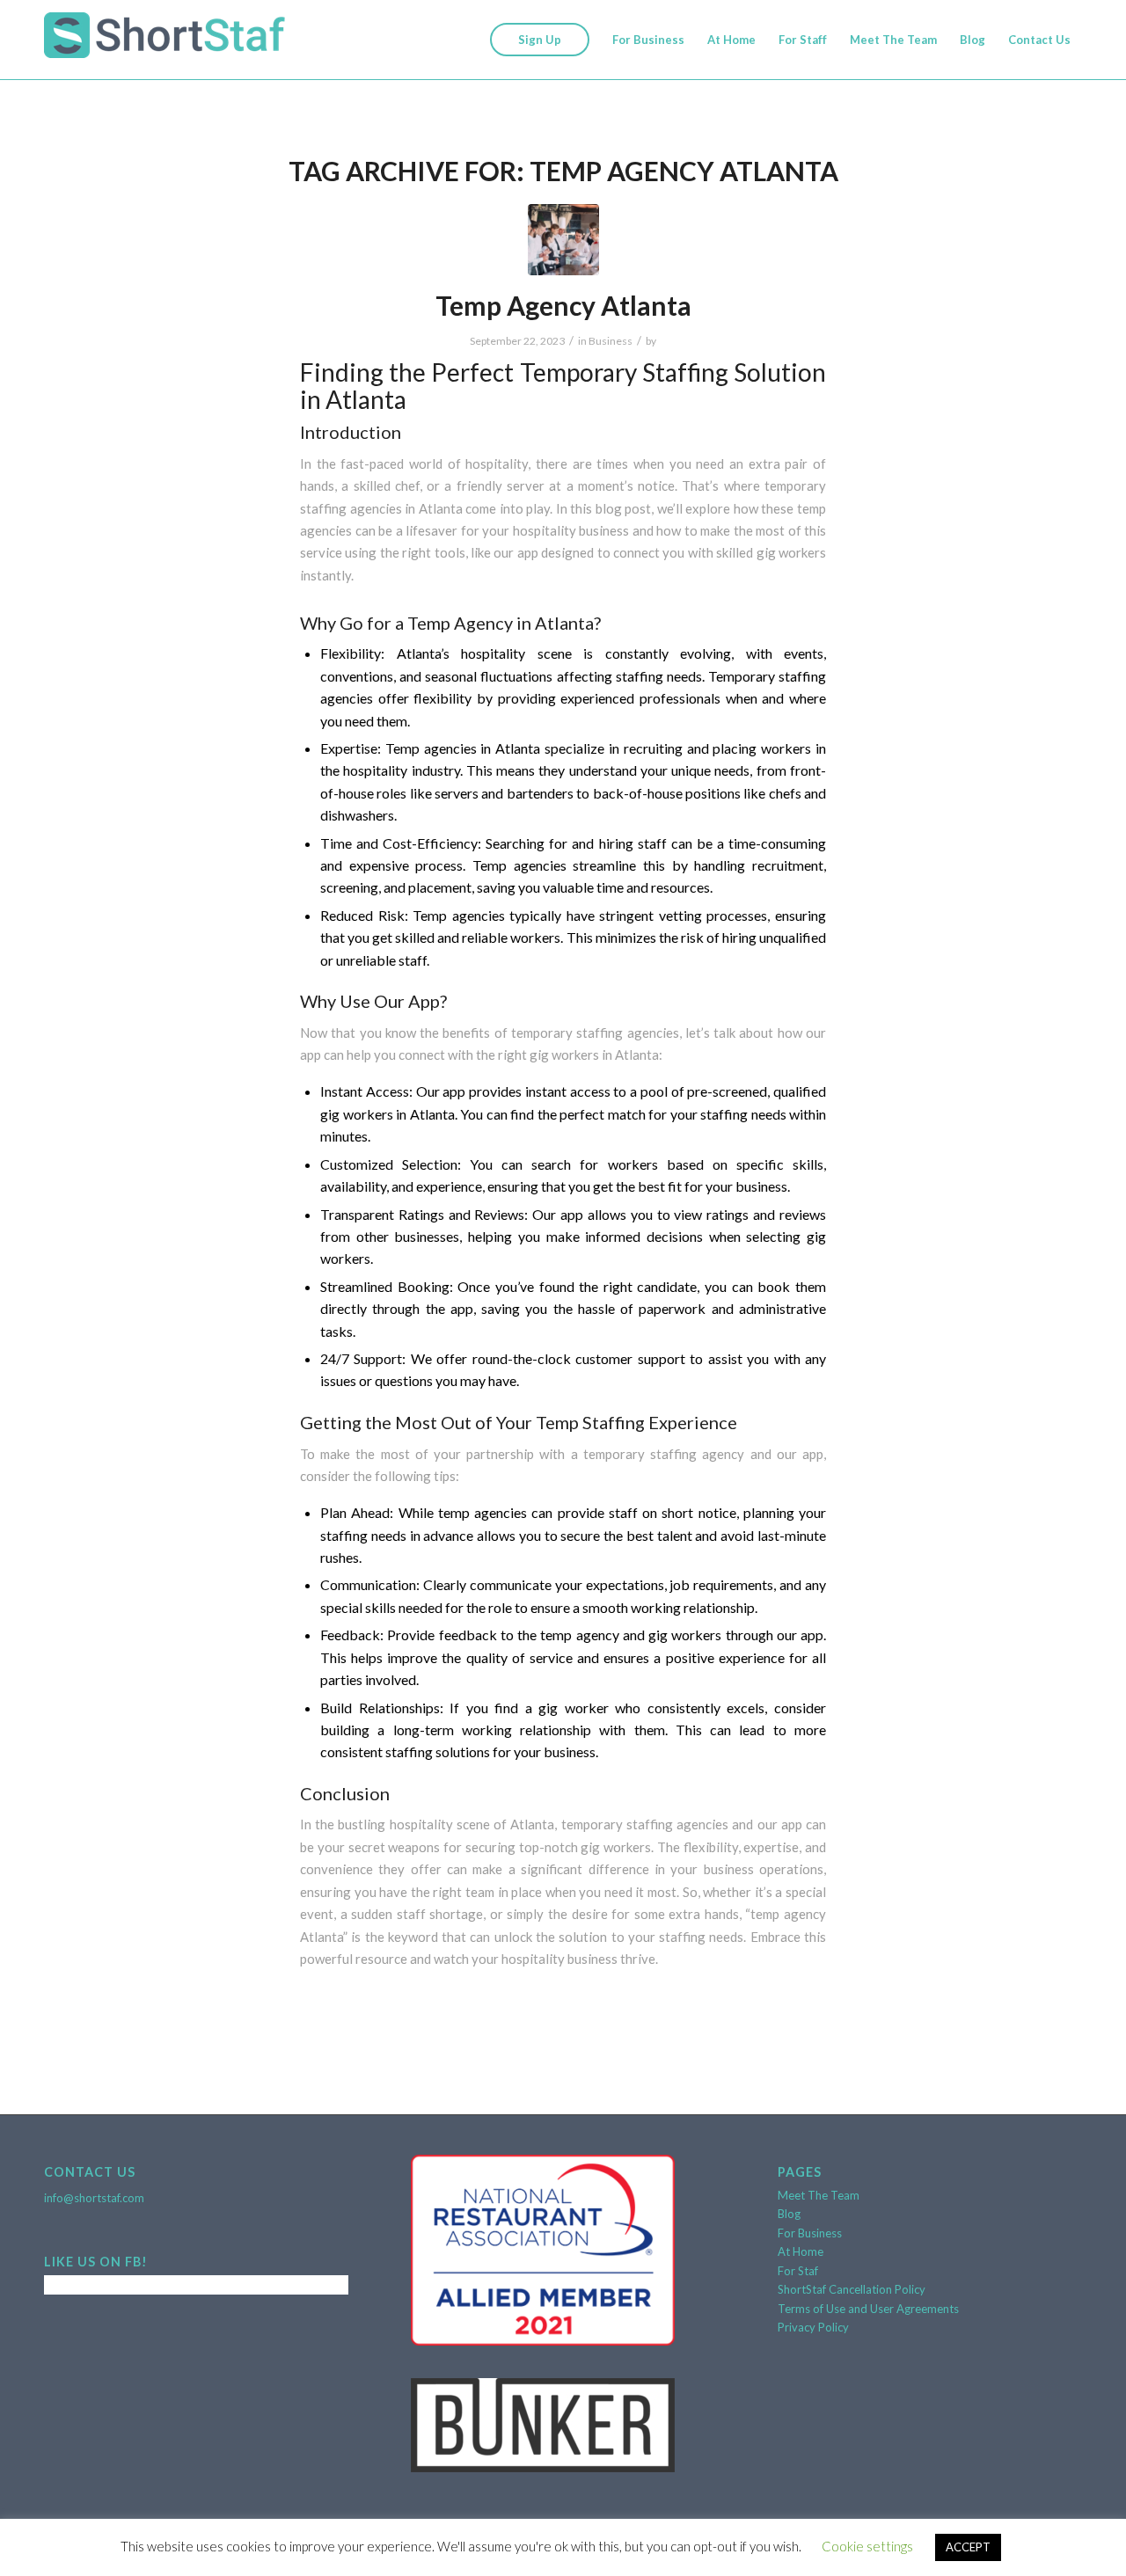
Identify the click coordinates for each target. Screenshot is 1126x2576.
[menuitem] (540, 40)
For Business (810, 2233)
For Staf (798, 2271)
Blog (789, 2214)
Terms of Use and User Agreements (868, 2309)
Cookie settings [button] (867, 2546)
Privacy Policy (813, 2327)
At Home (801, 2251)
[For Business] (563, 240)
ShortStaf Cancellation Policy (852, 2289)
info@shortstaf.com (94, 2198)
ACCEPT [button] (968, 2547)
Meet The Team (819, 2195)
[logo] (165, 40)
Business (611, 341)
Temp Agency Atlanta (563, 305)
